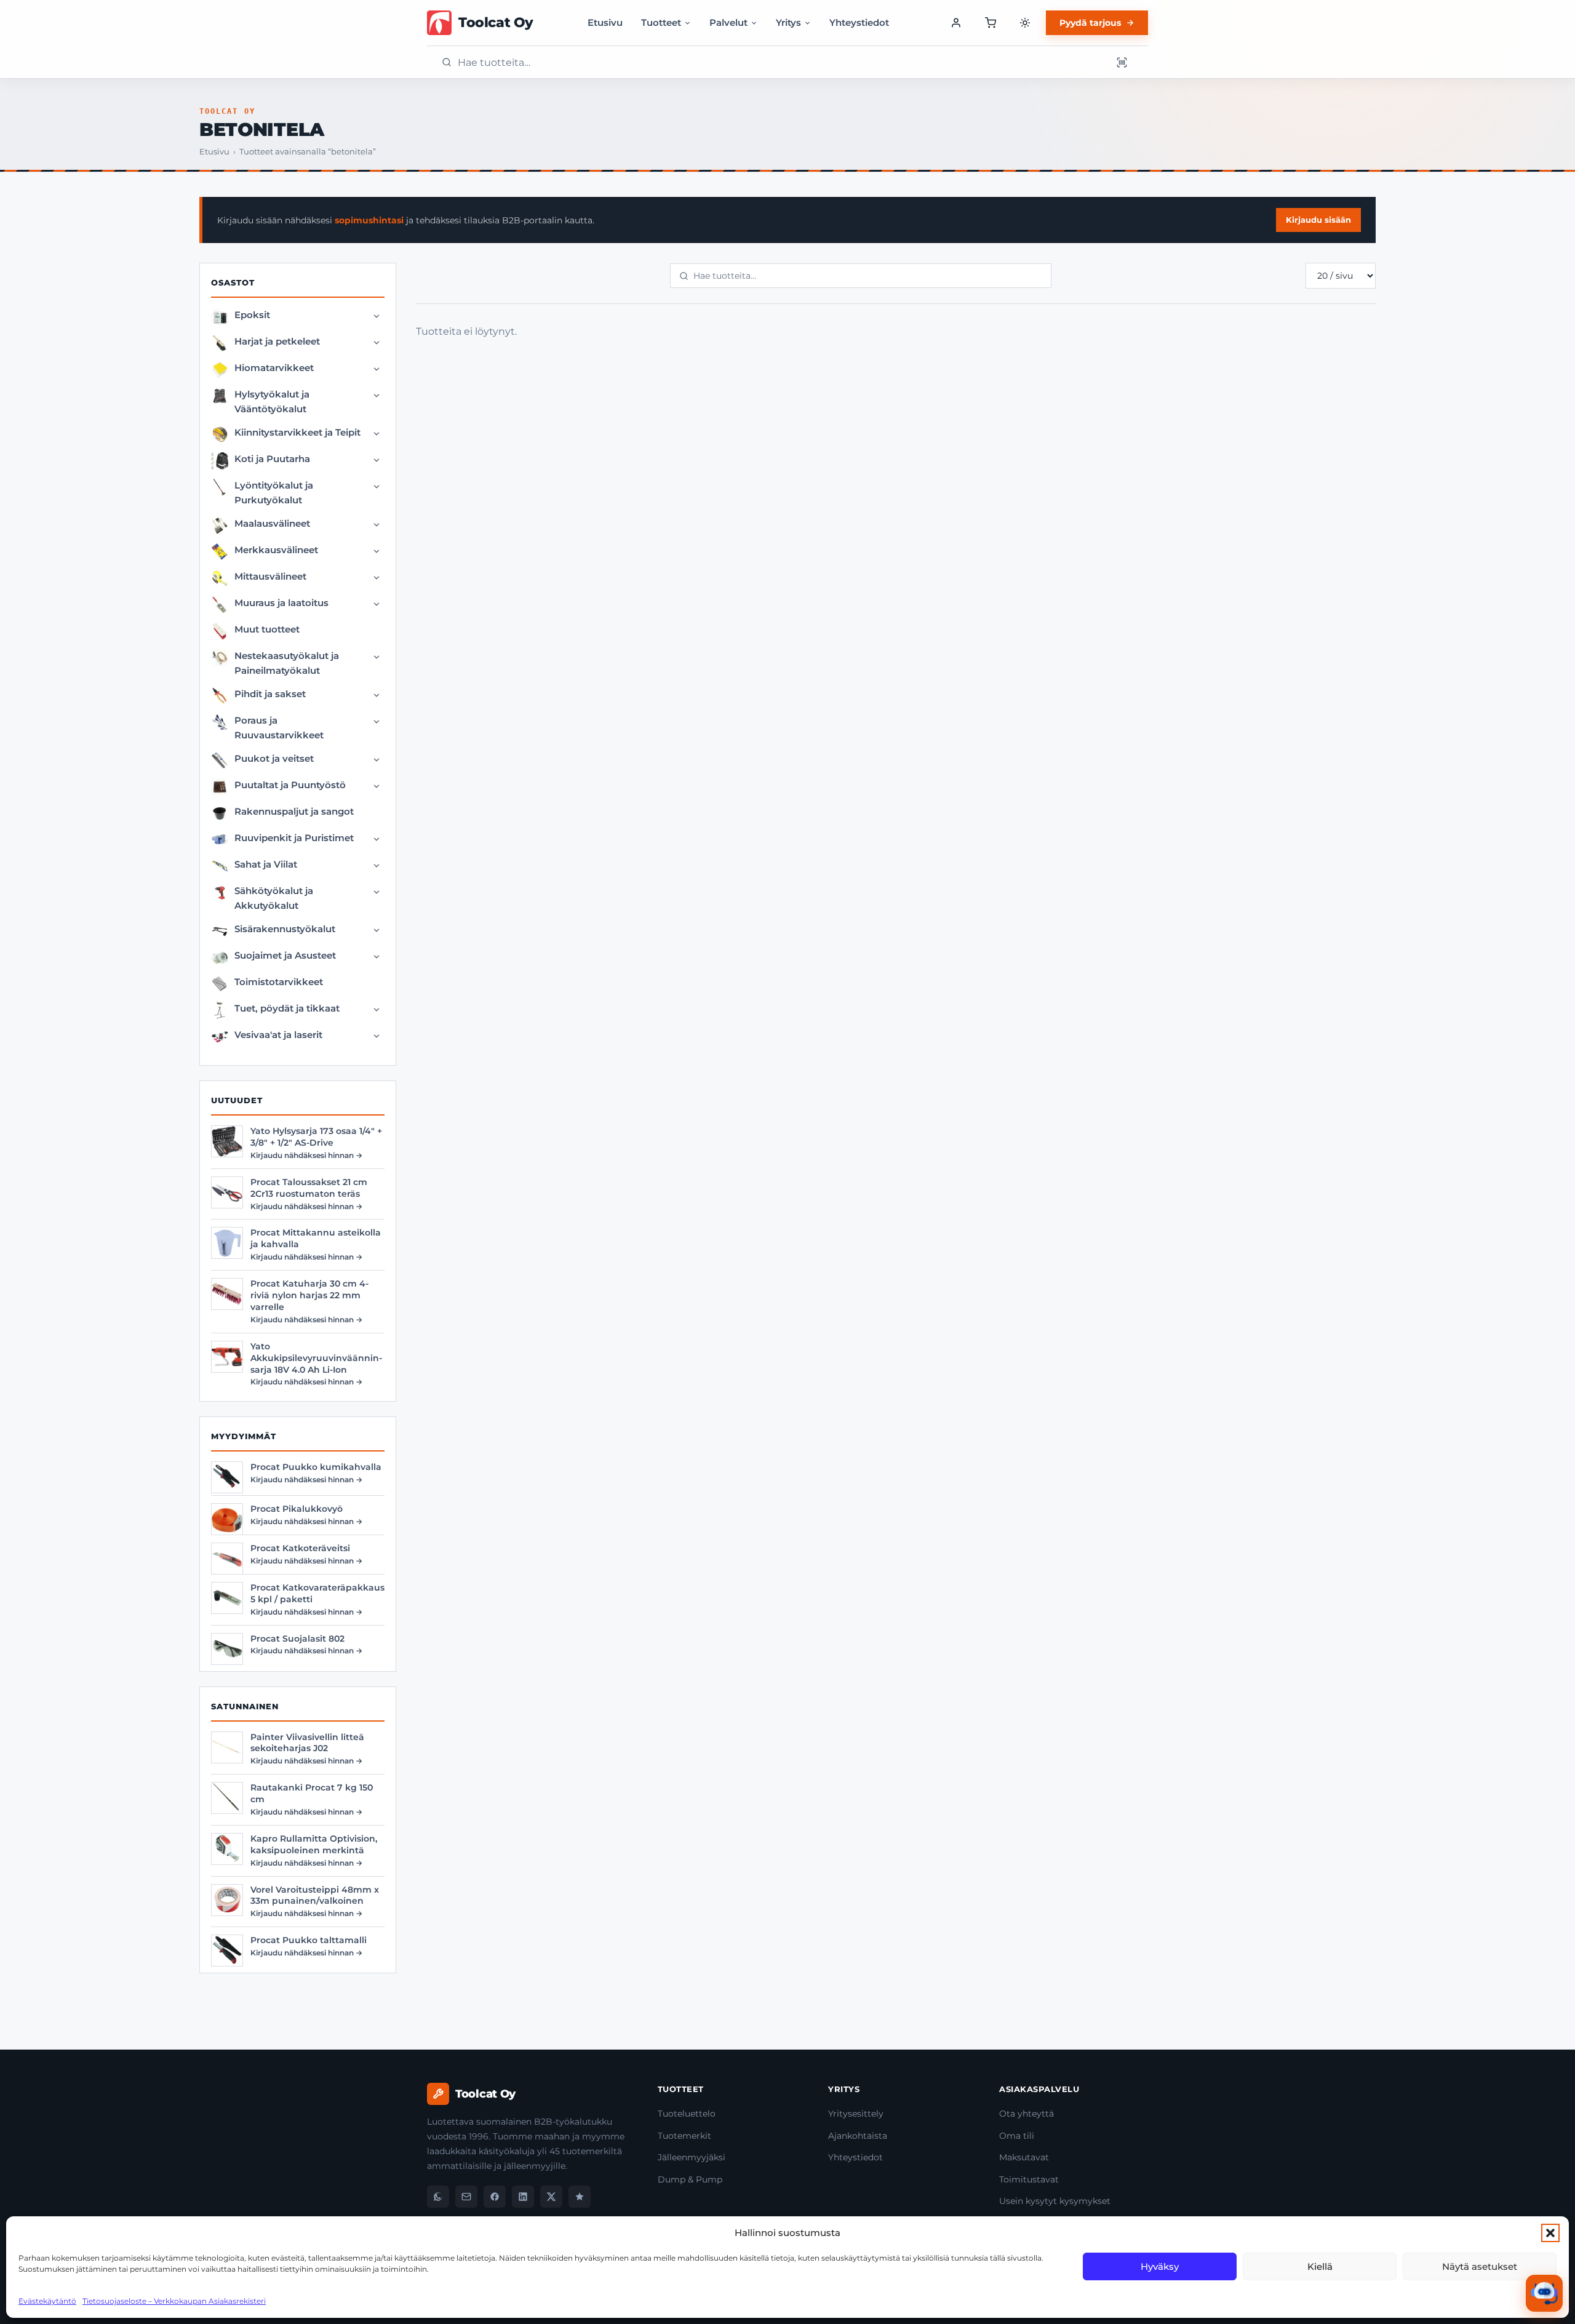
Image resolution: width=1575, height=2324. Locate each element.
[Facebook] (495, 2197)
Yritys (788, 22)
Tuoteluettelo (687, 2114)
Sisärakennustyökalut (285, 929)
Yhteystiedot (859, 22)
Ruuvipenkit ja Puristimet (294, 838)
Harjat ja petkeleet (277, 341)
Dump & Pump (690, 2179)
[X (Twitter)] (551, 2197)
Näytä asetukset (1480, 2266)
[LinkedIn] (523, 2197)
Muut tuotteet (267, 629)
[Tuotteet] (991, 23)
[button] (1550, 2233)
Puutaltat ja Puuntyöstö (290, 785)
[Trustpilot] (580, 2197)
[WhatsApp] (438, 2197)
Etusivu (605, 22)
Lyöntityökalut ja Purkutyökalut (274, 493)
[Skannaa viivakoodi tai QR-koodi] (1122, 62)
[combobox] (781, 62)
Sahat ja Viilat (266, 864)
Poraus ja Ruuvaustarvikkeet (279, 728)
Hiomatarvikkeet (274, 368)
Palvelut (728, 22)
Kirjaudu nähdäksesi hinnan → (306, 1155)
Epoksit (252, 315)
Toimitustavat (1029, 2179)
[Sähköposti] (466, 2197)
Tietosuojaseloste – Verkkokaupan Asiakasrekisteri (174, 2301)
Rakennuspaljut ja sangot (294, 811)
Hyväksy (1160, 2266)
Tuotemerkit (684, 2136)
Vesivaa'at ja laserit (278, 1035)
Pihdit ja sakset (270, 694)
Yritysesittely (856, 2114)
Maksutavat (1024, 2157)
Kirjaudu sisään (1318, 220)
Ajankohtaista (858, 2136)
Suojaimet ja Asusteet (285, 955)
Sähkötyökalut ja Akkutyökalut (274, 898)
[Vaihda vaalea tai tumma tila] (1025, 23)
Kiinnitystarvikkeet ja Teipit (297, 432)
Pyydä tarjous (1090, 23)
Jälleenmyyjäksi (692, 2157)
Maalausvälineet (272, 523)
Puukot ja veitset (274, 758)
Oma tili (1017, 2136)
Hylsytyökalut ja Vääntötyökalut (272, 401)
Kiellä (1320, 2266)
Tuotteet (661, 22)
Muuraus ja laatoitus (281, 603)
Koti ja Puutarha (272, 459)
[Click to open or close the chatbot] (1544, 2293)
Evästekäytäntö (47, 2301)
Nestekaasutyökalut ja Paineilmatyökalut (287, 663)
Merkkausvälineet (276, 550)
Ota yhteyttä (1027, 2114)
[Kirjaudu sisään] (956, 23)
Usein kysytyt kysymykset (1055, 2201)
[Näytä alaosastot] (377, 316)
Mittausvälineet (270, 576)
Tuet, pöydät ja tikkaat (287, 1008)
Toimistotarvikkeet (279, 982)
